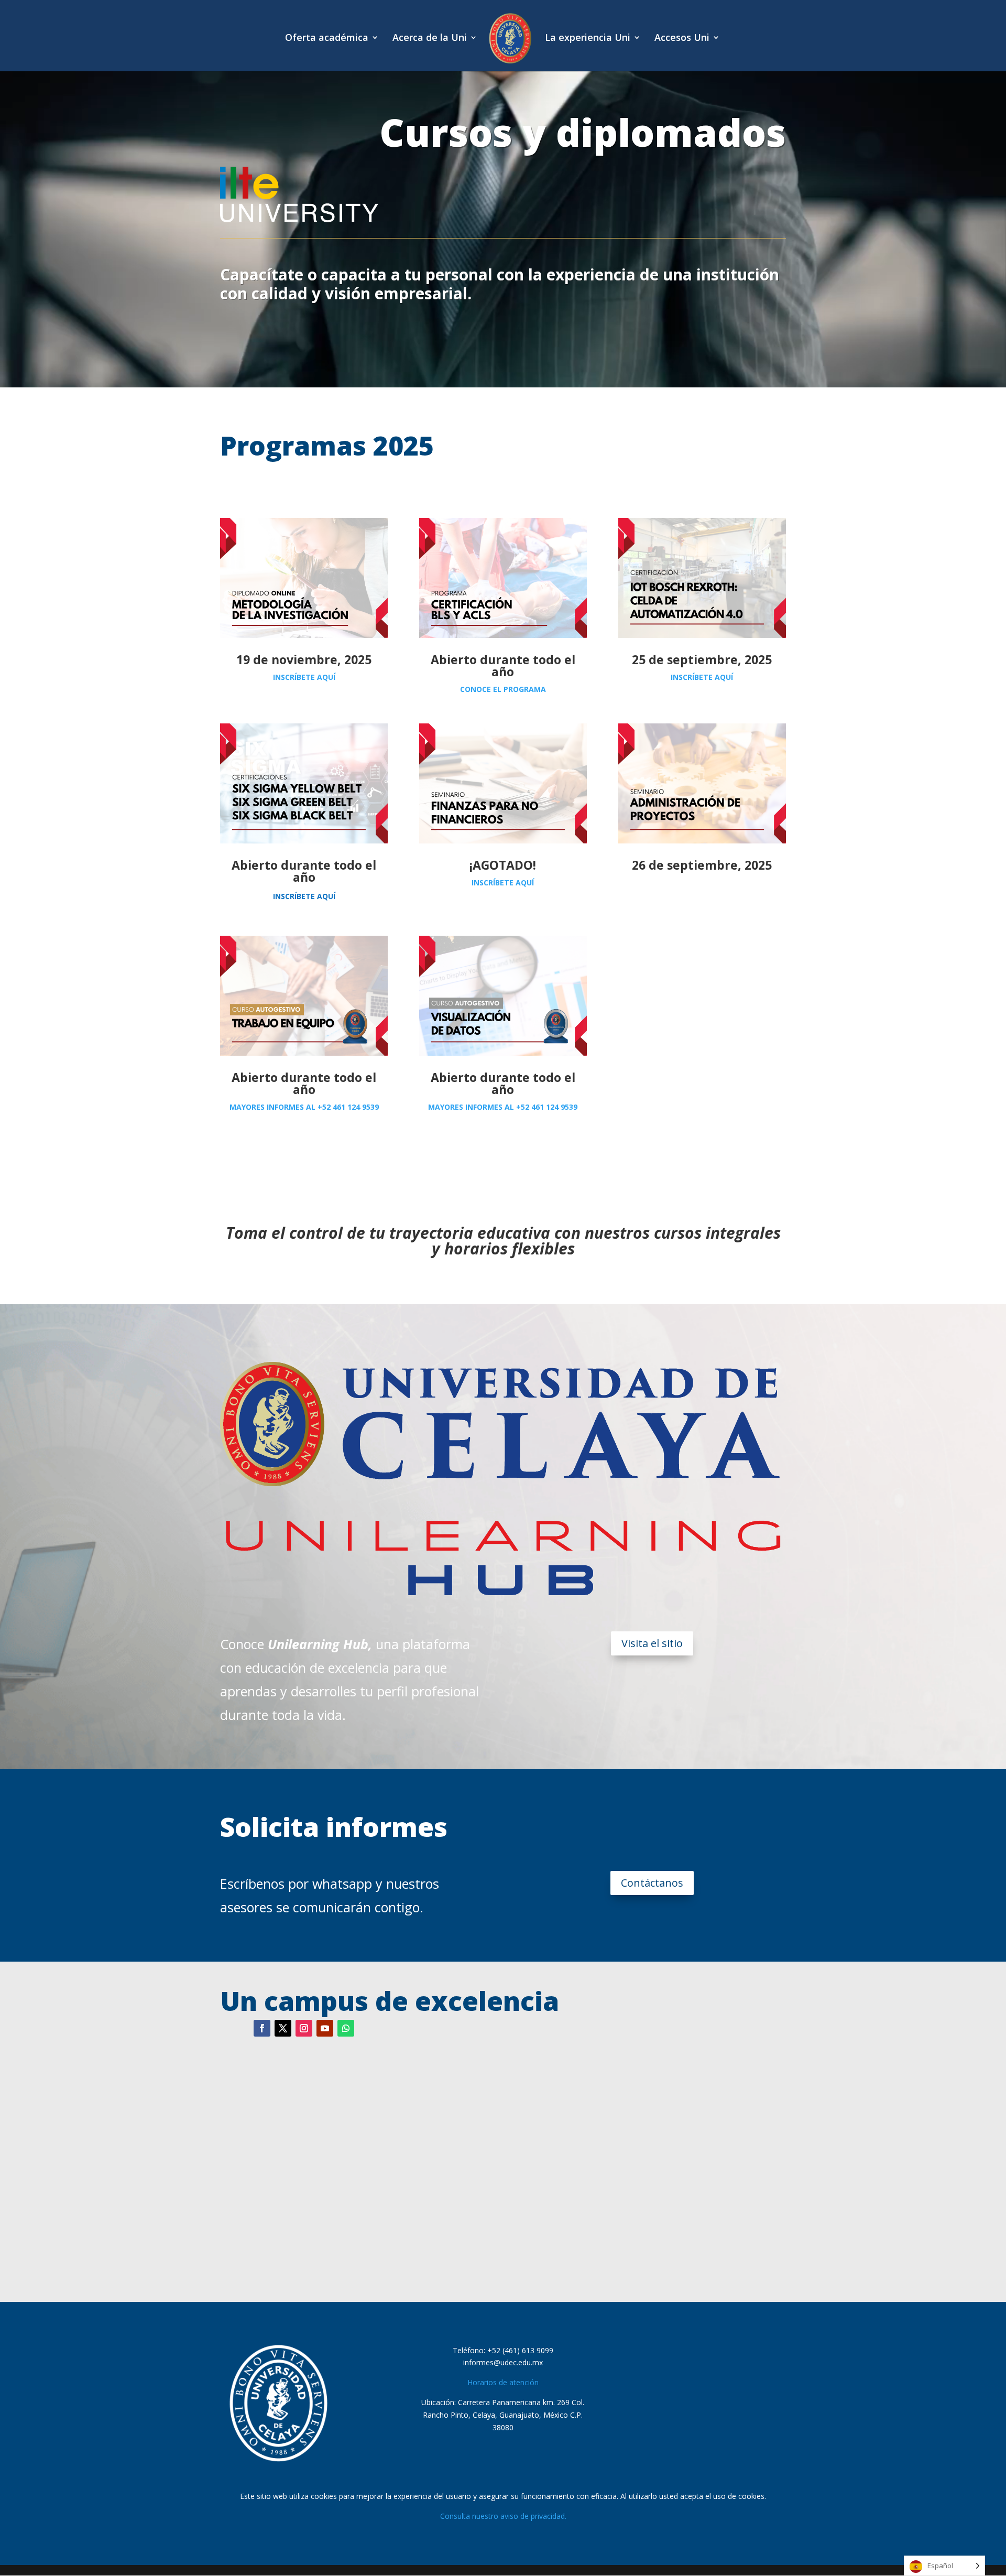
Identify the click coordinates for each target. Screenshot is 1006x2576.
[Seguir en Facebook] (262, 2028)
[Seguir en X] (283, 2028)
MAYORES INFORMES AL (304, 1107)
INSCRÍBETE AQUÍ (304, 677)
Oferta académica (327, 39)
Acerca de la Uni (430, 39)
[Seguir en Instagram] (304, 2028)
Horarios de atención (503, 2382)
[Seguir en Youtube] (325, 2028)
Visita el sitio (652, 1643)
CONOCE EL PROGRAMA (503, 689)
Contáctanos (652, 1883)
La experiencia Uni (588, 39)
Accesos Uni (682, 39)
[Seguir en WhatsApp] (346, 2028)
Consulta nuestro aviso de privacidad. (503, 2516)
